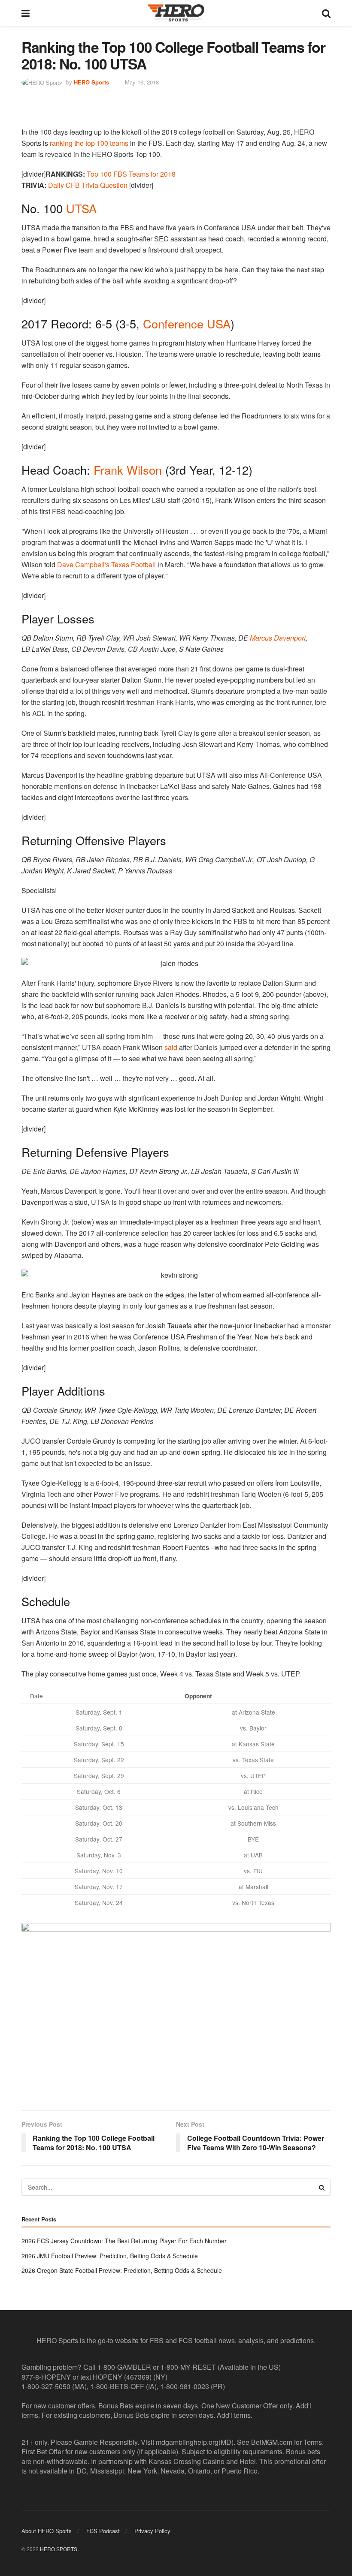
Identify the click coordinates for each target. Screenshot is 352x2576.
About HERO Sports (47, 2531)
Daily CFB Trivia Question (88, 185)
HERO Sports (91, 82)
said (171, 1047)
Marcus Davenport (278, 638)
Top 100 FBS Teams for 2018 (131, 174)
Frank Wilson (128, 470)
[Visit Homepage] (176, 13)
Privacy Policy (152, 2531)
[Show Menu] (26, 13)
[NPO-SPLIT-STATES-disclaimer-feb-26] (176, 2009)
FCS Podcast (103, 2531)
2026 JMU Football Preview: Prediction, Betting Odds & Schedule (110, 2256)
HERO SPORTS (59, 2548)
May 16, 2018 (142, 82)
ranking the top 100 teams (89, 143)
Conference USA (187, 324)
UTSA (81, 208)
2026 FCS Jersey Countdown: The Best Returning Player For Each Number (124, 2241)
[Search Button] (326, 13)
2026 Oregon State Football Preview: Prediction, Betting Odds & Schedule (122, 2270)
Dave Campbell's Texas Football (106, 564)
